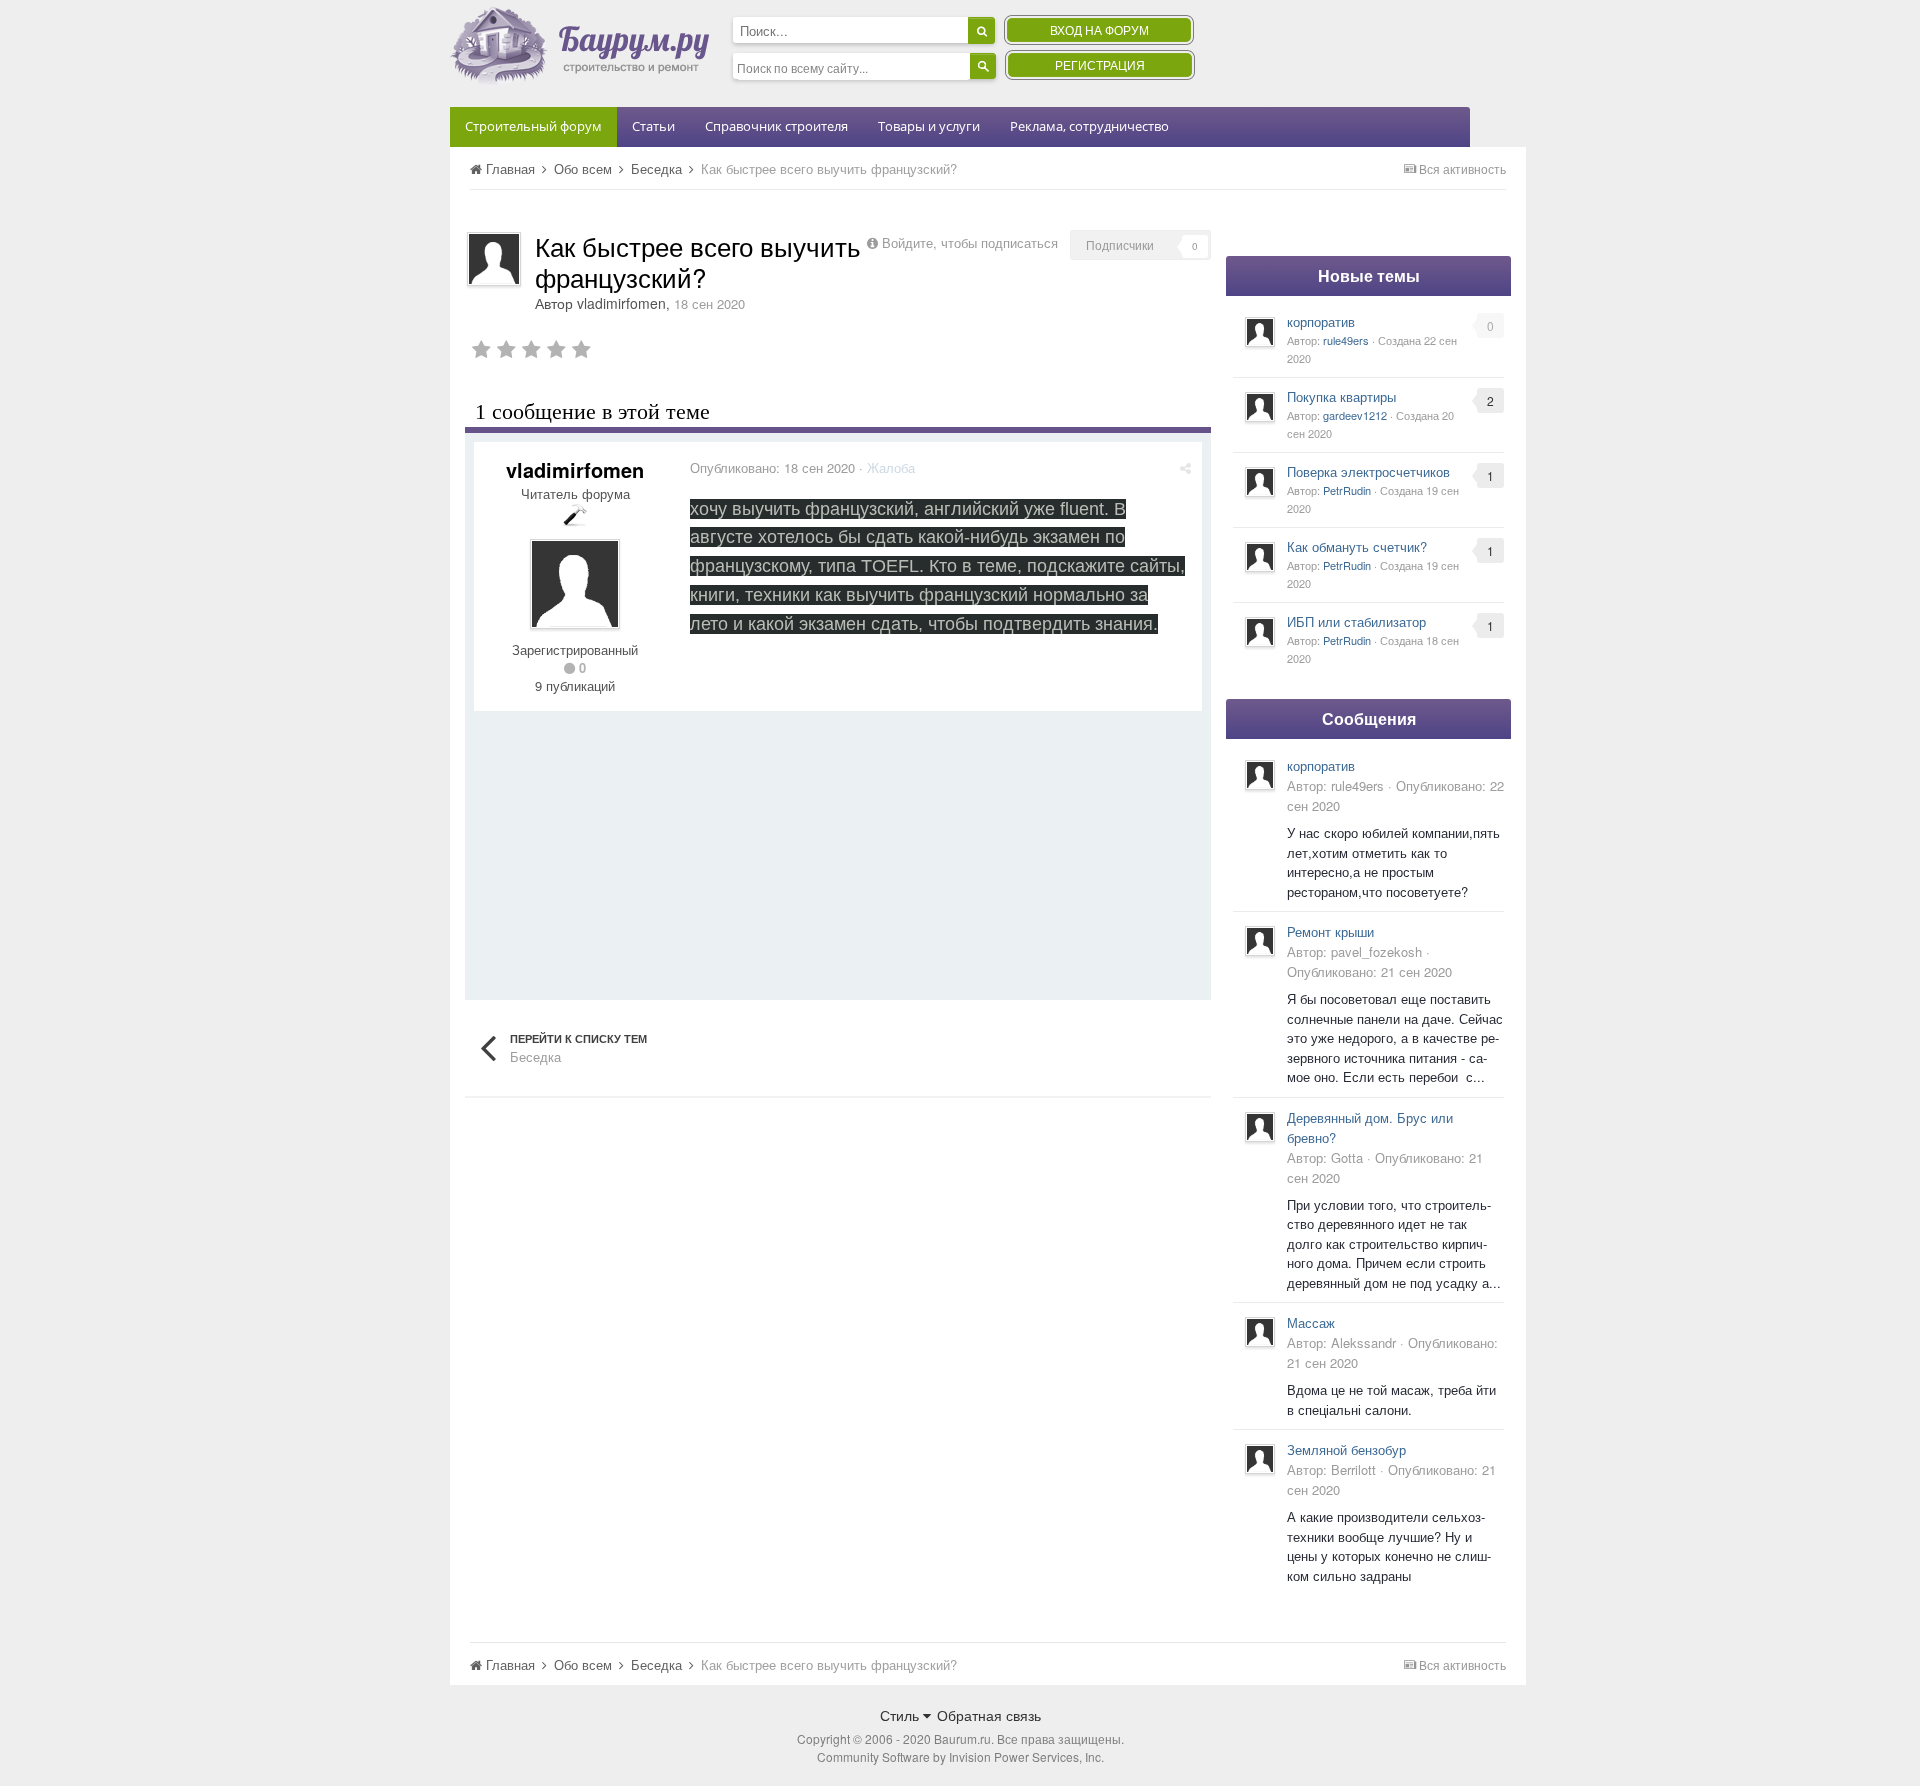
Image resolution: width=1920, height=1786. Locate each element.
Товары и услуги (929, 126)
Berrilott (1353, 1469)
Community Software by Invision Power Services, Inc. (960, 1756)
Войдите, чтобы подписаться (970, 242)
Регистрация (1100, 64)
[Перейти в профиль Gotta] (1260, 1127)
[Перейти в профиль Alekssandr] (1260, 1332)
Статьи (653, 126)
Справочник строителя (776, 126)
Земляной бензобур (1346, 1449)
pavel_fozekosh (1376, 951)
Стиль (901, 1715)
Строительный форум (533, 126)
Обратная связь (989, 1715)
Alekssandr (1363, 1342)
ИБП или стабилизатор (1356, 621)
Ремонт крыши (1330, 931)
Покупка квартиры (1341, 396)
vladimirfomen (621, 303)
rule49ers (1346, 340)
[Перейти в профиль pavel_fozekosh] (1260, 941)
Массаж (1311, 1322)
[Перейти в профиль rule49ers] (1260, 332)
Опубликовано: (772, 467)
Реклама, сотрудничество (1089, 126)
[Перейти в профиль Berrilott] (1260, 1459)
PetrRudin (1347, 490)
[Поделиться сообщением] (1185, 467)
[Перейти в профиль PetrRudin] (1260, 482)
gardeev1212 (1355, 415)
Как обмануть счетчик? (1357, 546)
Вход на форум (1099, 29)
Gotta (1347, 1157)
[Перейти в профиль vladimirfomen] (494, 259)
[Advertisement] (838, 851)
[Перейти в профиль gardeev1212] (1260, 407)
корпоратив (1321, 321)
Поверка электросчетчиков (1368, 471)
